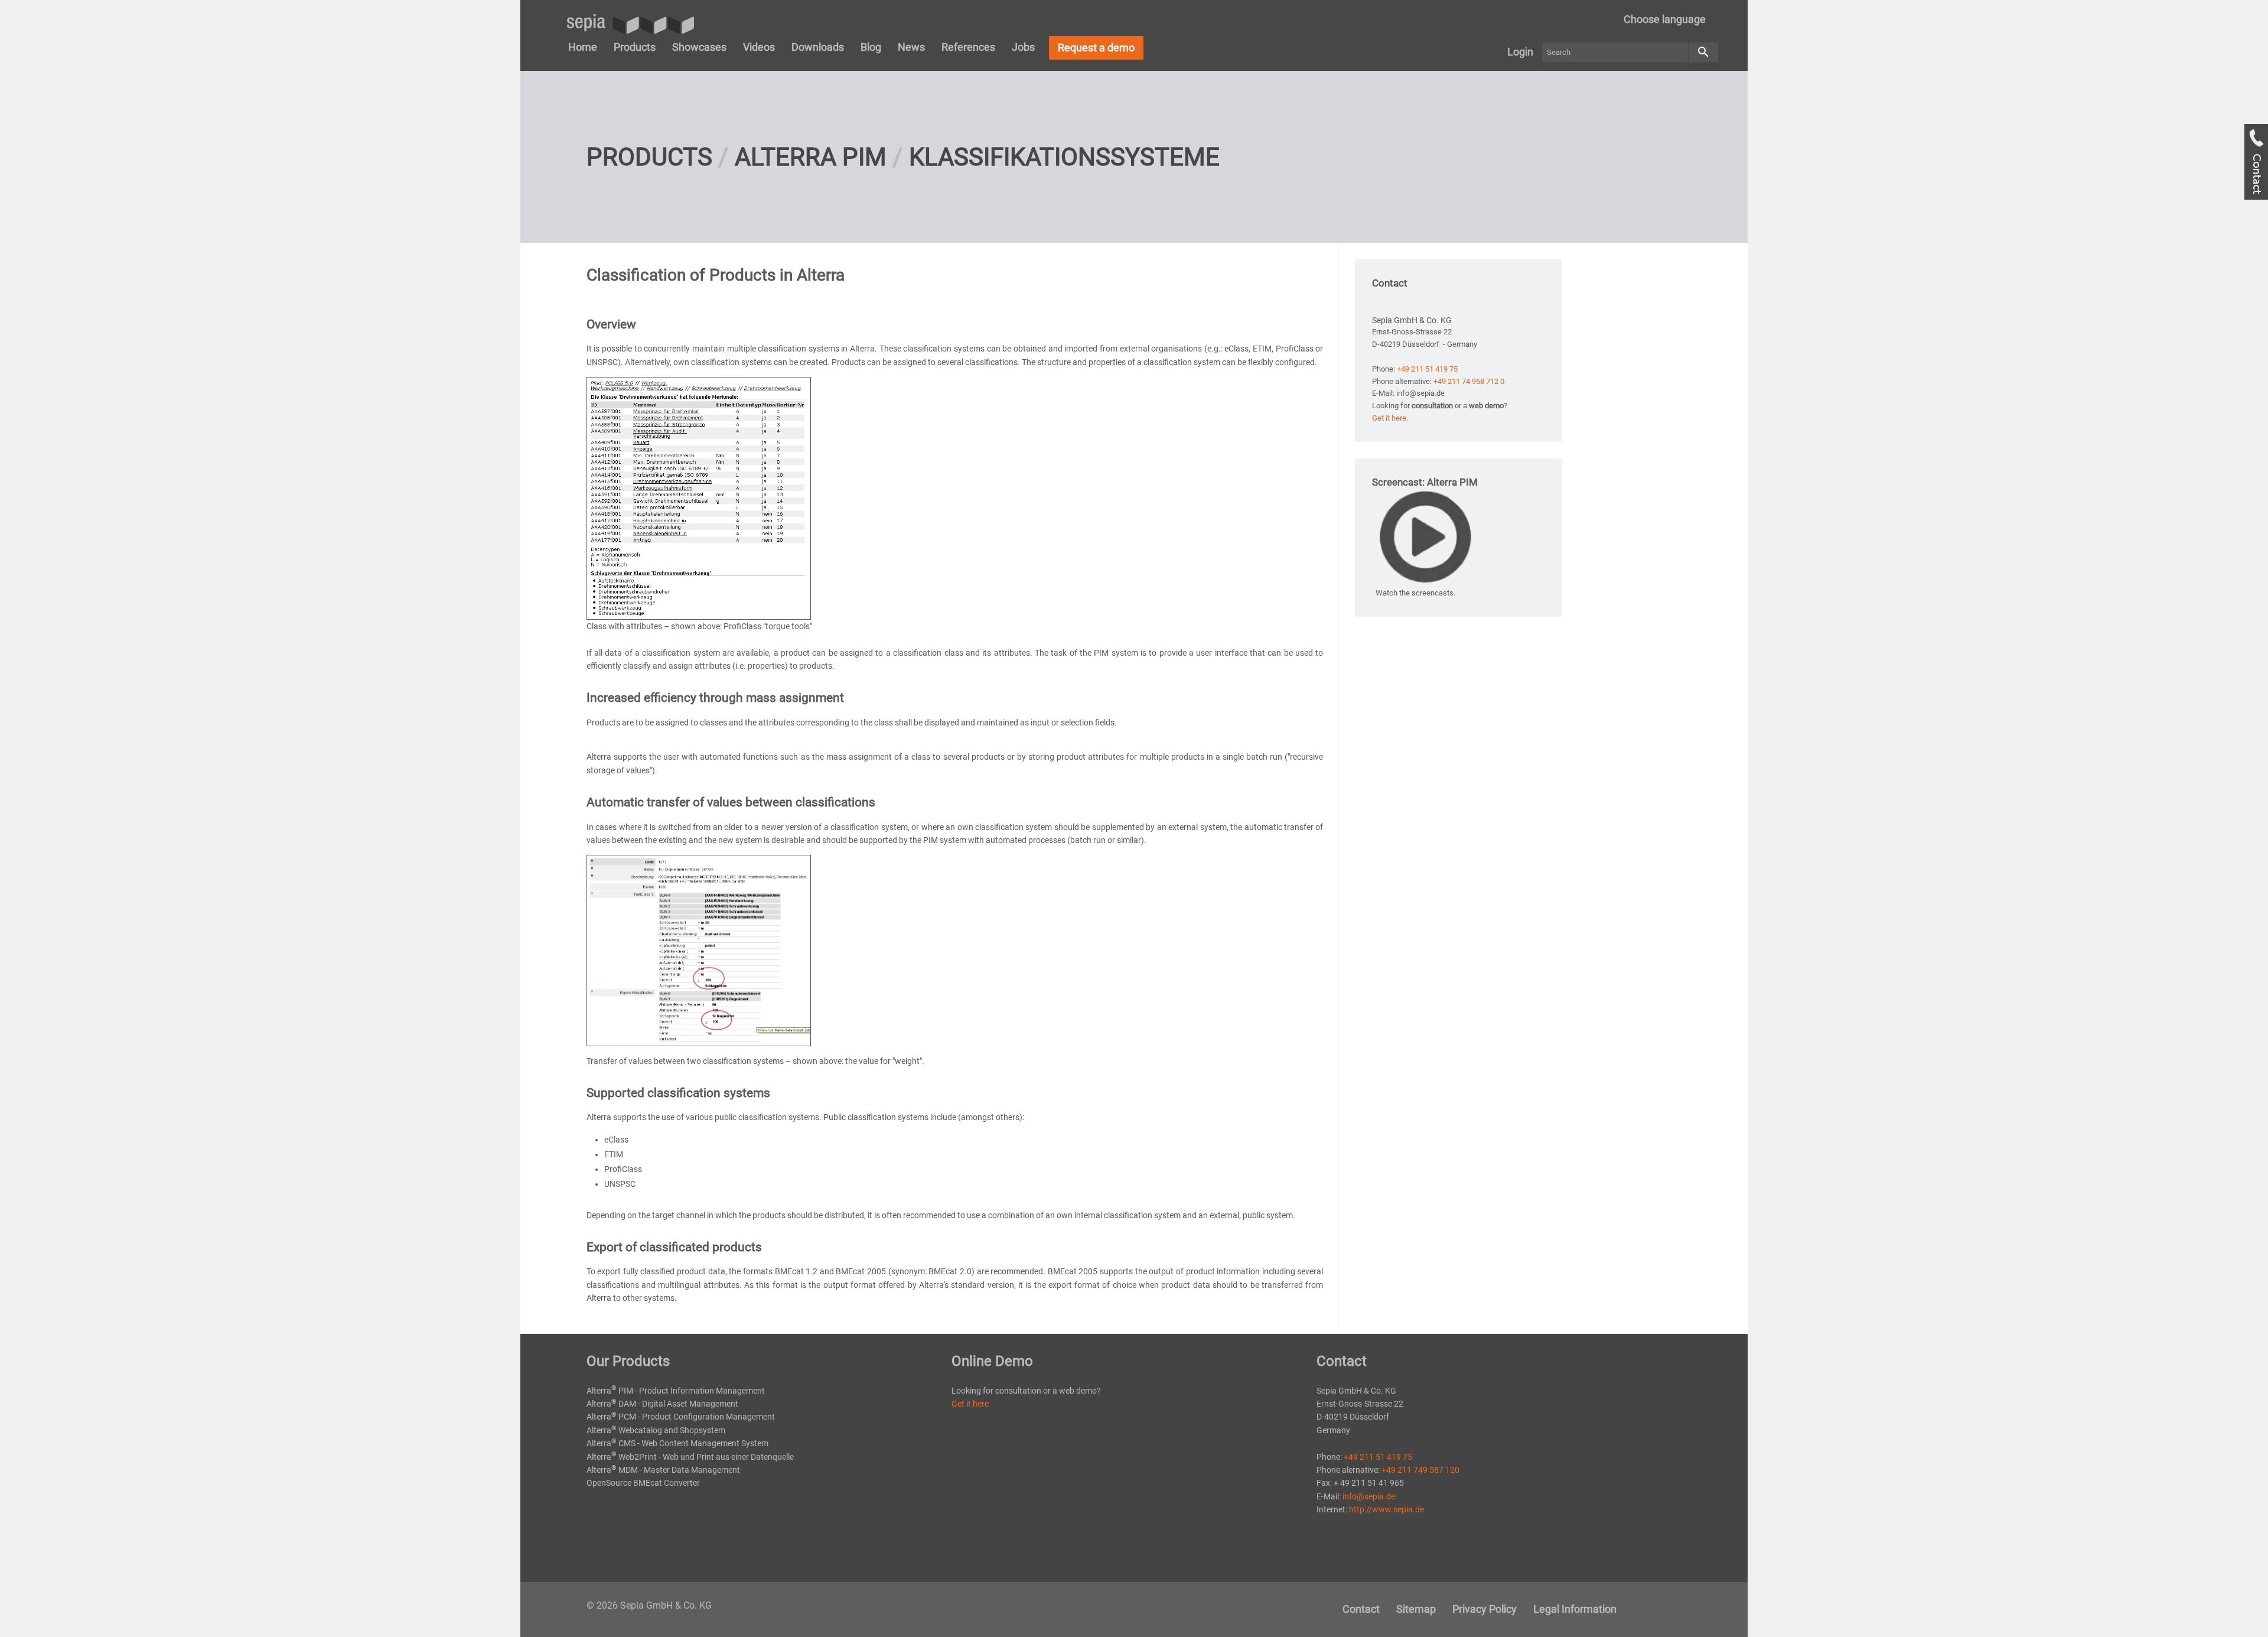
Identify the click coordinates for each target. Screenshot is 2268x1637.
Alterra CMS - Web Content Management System (677, 1443)
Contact (1361, 1609)
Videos (759, 47)
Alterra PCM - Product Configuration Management (681, 1417)
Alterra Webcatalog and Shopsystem (656, 1430)
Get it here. (1390, 418)
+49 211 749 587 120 (1420, 1470)
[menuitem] (1665, 19)
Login (1520, 52)
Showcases (699, 47)
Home (583, 47)
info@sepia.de (1369, 1496)
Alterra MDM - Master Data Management (663, 1470)
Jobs (1023, 47)
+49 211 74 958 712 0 (1469, 381)
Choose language (1665, 19)
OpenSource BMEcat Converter (643, 1483)
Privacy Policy (1485, 1609)
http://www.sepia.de (1386, 1509)
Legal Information (1575, 1609)
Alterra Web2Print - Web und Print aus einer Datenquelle (690, 1457)
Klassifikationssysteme (1064, 157)
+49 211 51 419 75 (1427, 369)
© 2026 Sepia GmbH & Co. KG (649, 1605)
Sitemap (1416, 1609)
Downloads (818, 47)
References (968, 47)
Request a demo (1096, 48)
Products (635, 47)
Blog (871, 47)
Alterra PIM (811, 157)
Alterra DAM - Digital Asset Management (662, 1404)
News (911, 47)
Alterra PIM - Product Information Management (676, 1391)
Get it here (970, 1404)
